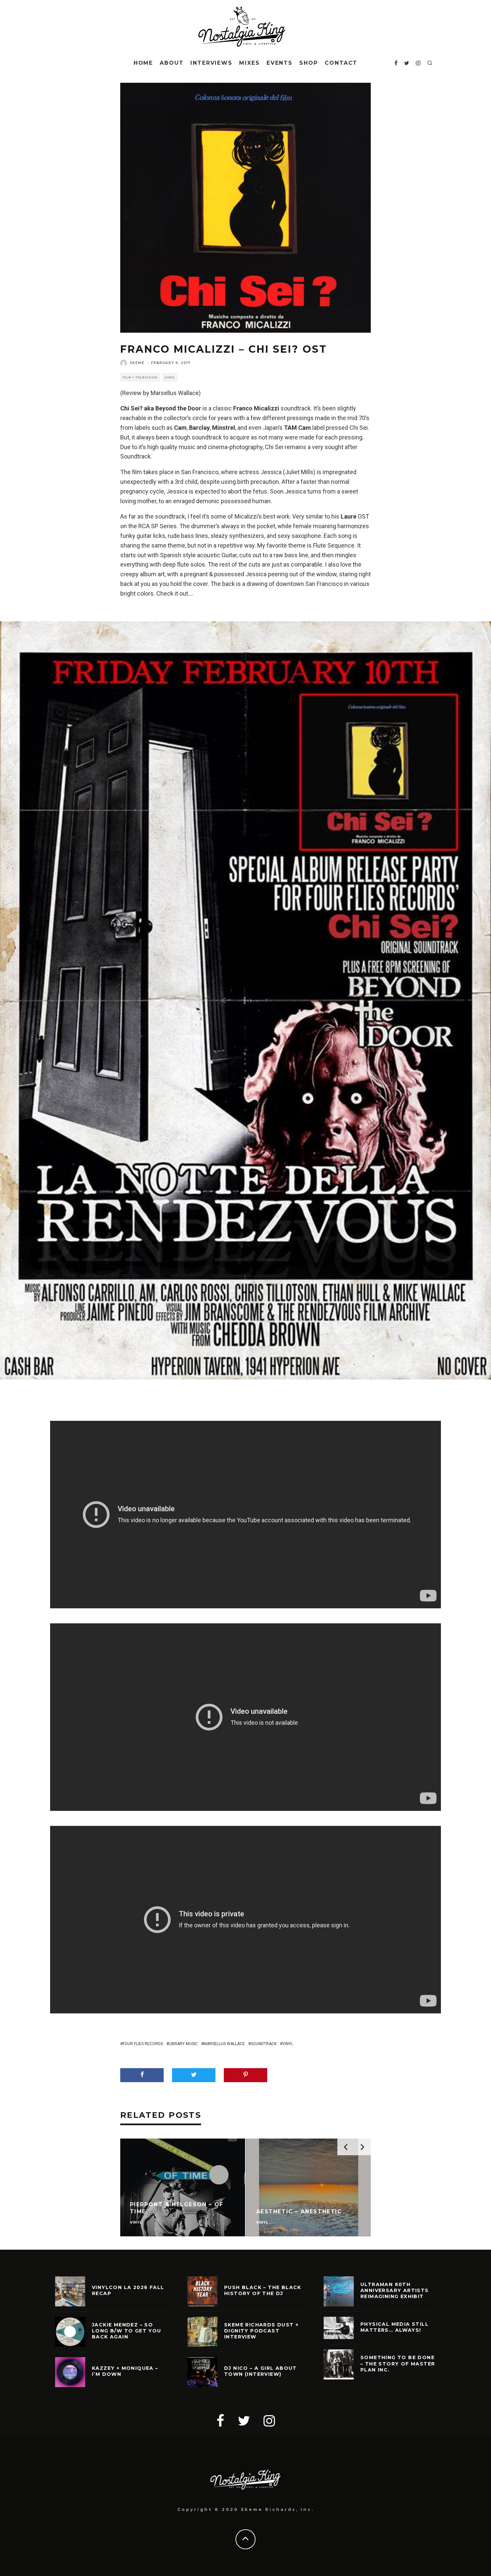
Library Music (183, 2044)
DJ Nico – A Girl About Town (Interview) (261, 2371)
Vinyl (170, 377)
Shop (309, 63)
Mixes (250, 63)
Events (280, 63)
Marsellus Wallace (224, 2044)
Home (143, 63)
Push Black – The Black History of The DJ (263, 2290)
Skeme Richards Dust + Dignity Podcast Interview (261, 2331)
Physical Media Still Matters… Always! (394, 2327)
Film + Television (140, 377)
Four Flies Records (143, 2044)
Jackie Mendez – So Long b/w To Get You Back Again (127, 2331)
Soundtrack (264, 2044)
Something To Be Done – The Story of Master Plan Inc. (398, 2363)
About (172, 63)
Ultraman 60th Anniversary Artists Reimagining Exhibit (395, 2290)
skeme (137, 363)
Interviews (211, 63)
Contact (341, 63)
